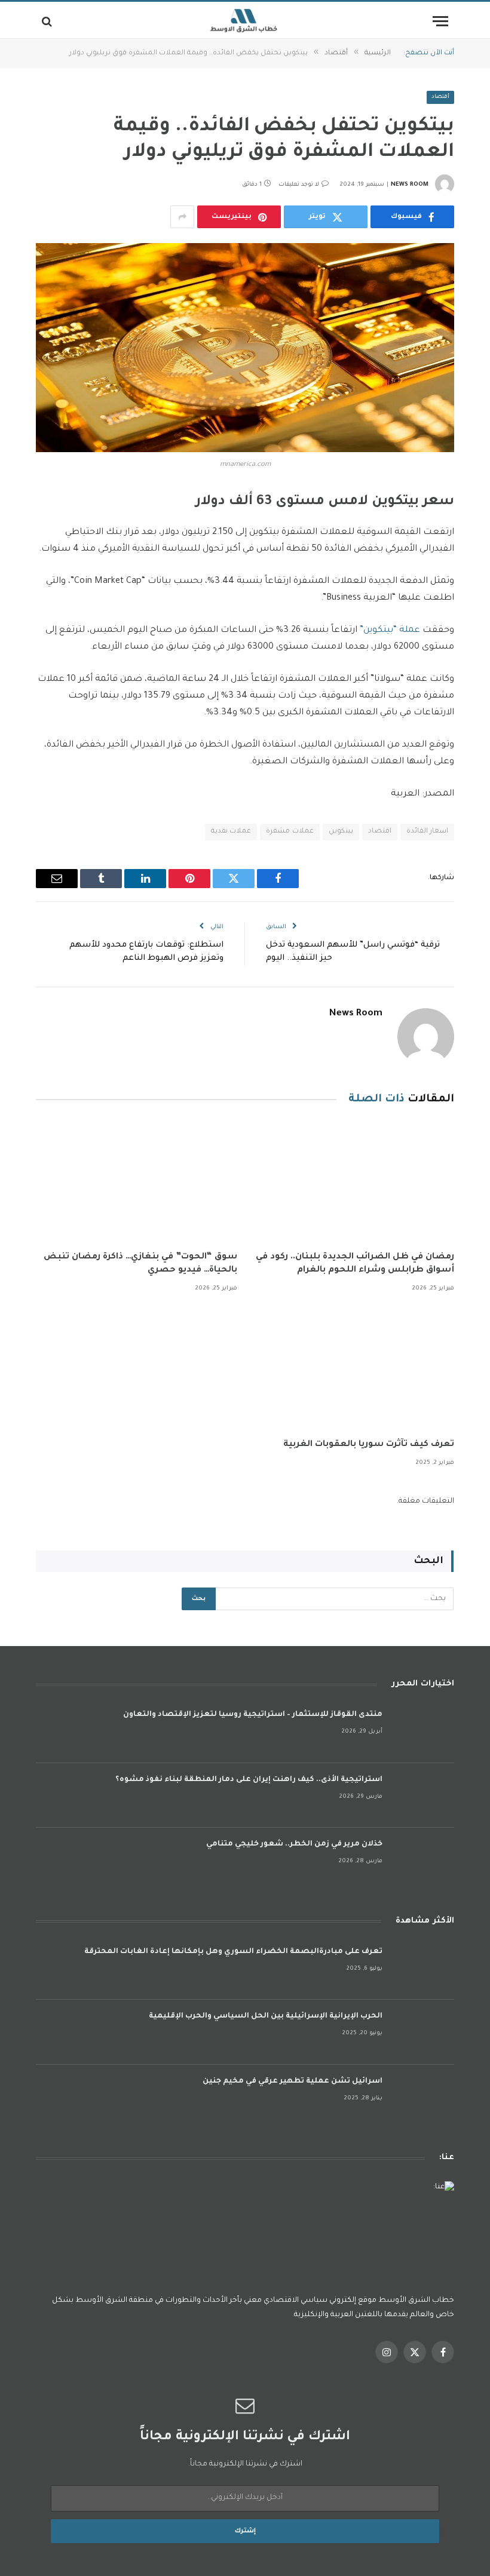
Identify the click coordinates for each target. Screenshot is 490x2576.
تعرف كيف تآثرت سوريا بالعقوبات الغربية (369, 1445)
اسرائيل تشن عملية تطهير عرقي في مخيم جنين (293, 2081)
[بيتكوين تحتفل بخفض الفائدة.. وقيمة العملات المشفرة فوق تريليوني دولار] (245, 348)
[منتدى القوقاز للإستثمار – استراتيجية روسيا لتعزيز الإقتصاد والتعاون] (424, 1731)
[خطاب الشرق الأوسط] (245, 21)
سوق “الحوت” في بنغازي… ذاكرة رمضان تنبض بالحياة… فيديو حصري (140, 1264)
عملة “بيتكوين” (391, 630)
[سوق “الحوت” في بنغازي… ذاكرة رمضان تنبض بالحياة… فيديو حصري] (137, 1182)
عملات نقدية (231, 832)
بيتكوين (341, 832)
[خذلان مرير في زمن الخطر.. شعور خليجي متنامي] (424, 1860)
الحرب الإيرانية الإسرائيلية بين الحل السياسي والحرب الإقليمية (266, 2016)
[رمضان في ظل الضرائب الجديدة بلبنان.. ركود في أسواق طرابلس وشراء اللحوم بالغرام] (353, 1182)
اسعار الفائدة (427, 832)
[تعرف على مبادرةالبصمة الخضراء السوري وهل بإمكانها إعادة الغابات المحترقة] (424, 1968)
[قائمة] (440, 21)
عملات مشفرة (290, 832)
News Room (410, 185)
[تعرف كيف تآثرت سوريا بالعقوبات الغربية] (353, 1369)
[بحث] (48, 21)
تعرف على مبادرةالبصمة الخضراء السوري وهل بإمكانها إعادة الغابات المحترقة (233, 1952)
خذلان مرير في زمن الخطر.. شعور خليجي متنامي (294, 1844)
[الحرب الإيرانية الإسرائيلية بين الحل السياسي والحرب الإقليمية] (424, 2032)
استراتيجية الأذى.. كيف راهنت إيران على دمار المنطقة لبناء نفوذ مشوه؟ (249, 1780)
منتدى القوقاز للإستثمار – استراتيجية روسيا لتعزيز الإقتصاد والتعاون (253, 1715)
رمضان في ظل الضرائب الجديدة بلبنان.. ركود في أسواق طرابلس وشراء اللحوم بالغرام (355, 1264)
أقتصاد (440, 97)
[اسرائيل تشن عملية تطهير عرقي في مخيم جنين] (424, 2097)
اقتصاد (380, 832)
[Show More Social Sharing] (182, 217)
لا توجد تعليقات (299, 185)
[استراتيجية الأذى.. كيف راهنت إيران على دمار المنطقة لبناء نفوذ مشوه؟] (424, 1796)
